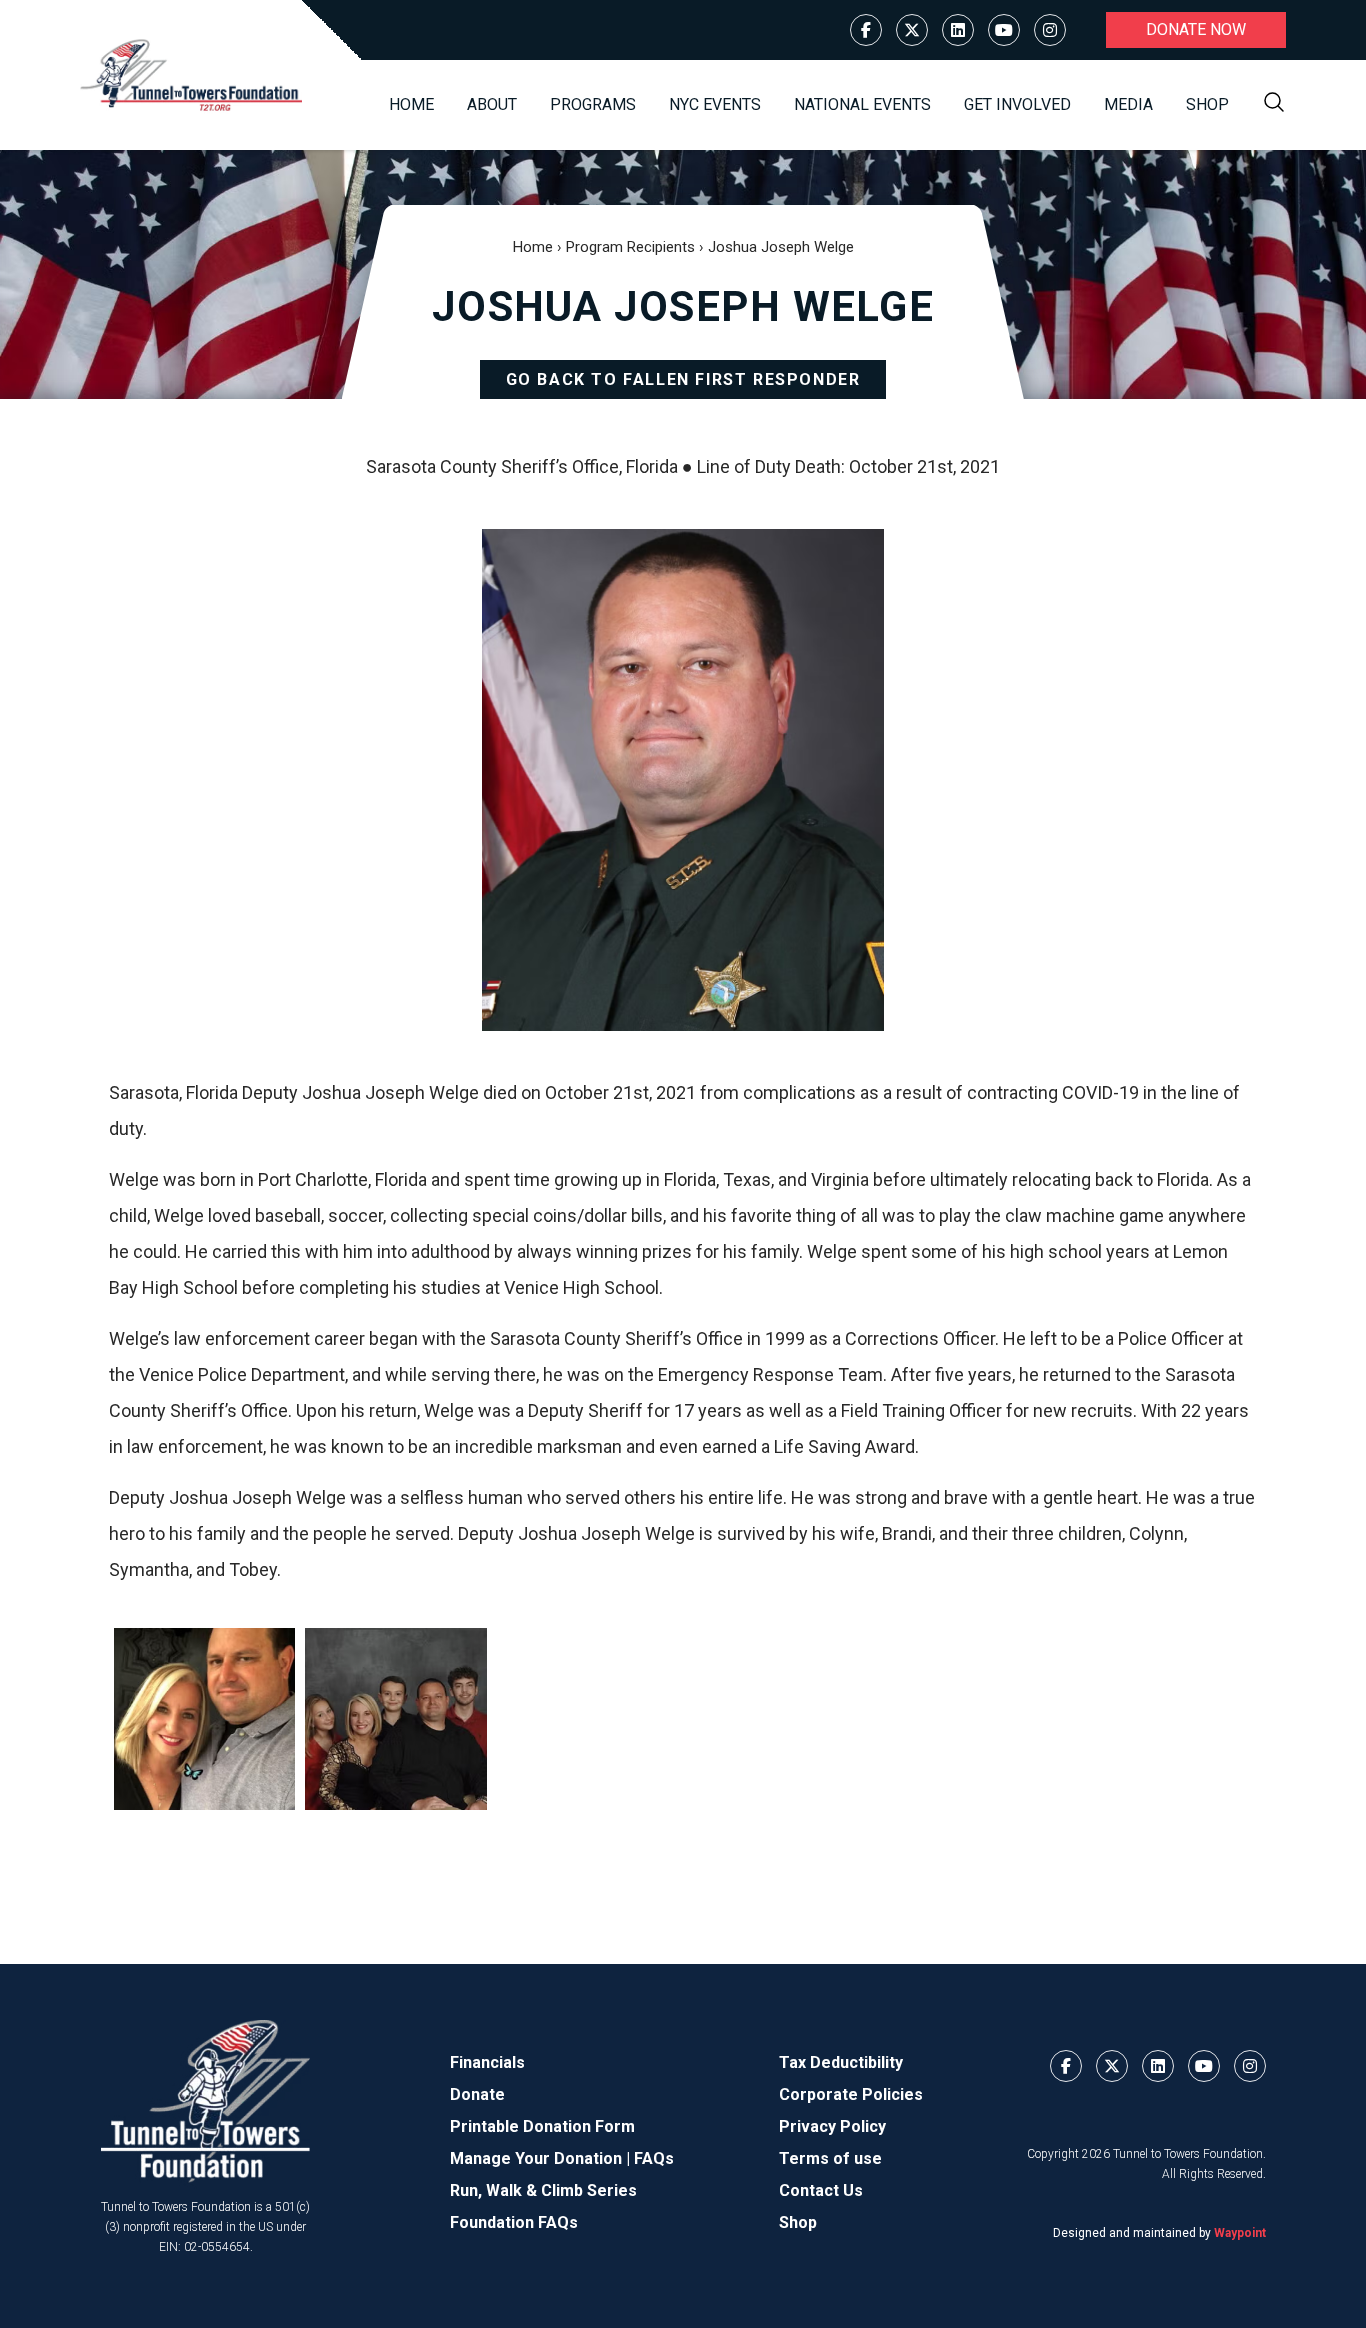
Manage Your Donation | (542, 2158)
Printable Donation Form (542, 2126)
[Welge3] (204, 1718)
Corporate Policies (851, 2094)
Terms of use (830, 2158)
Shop (1207, 104)
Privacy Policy (832, 2126)
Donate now (1196, 29)
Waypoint (1240, 2233)
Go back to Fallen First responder (683, 379)
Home (411, 104)
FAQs (654, 2158)
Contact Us (821, 2190)
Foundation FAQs (514, 2222)
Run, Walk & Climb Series (543, 2190)
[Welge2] (395, 1718)
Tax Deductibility (841, 2062)
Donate (477, 2094)
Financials (487, 2062)
